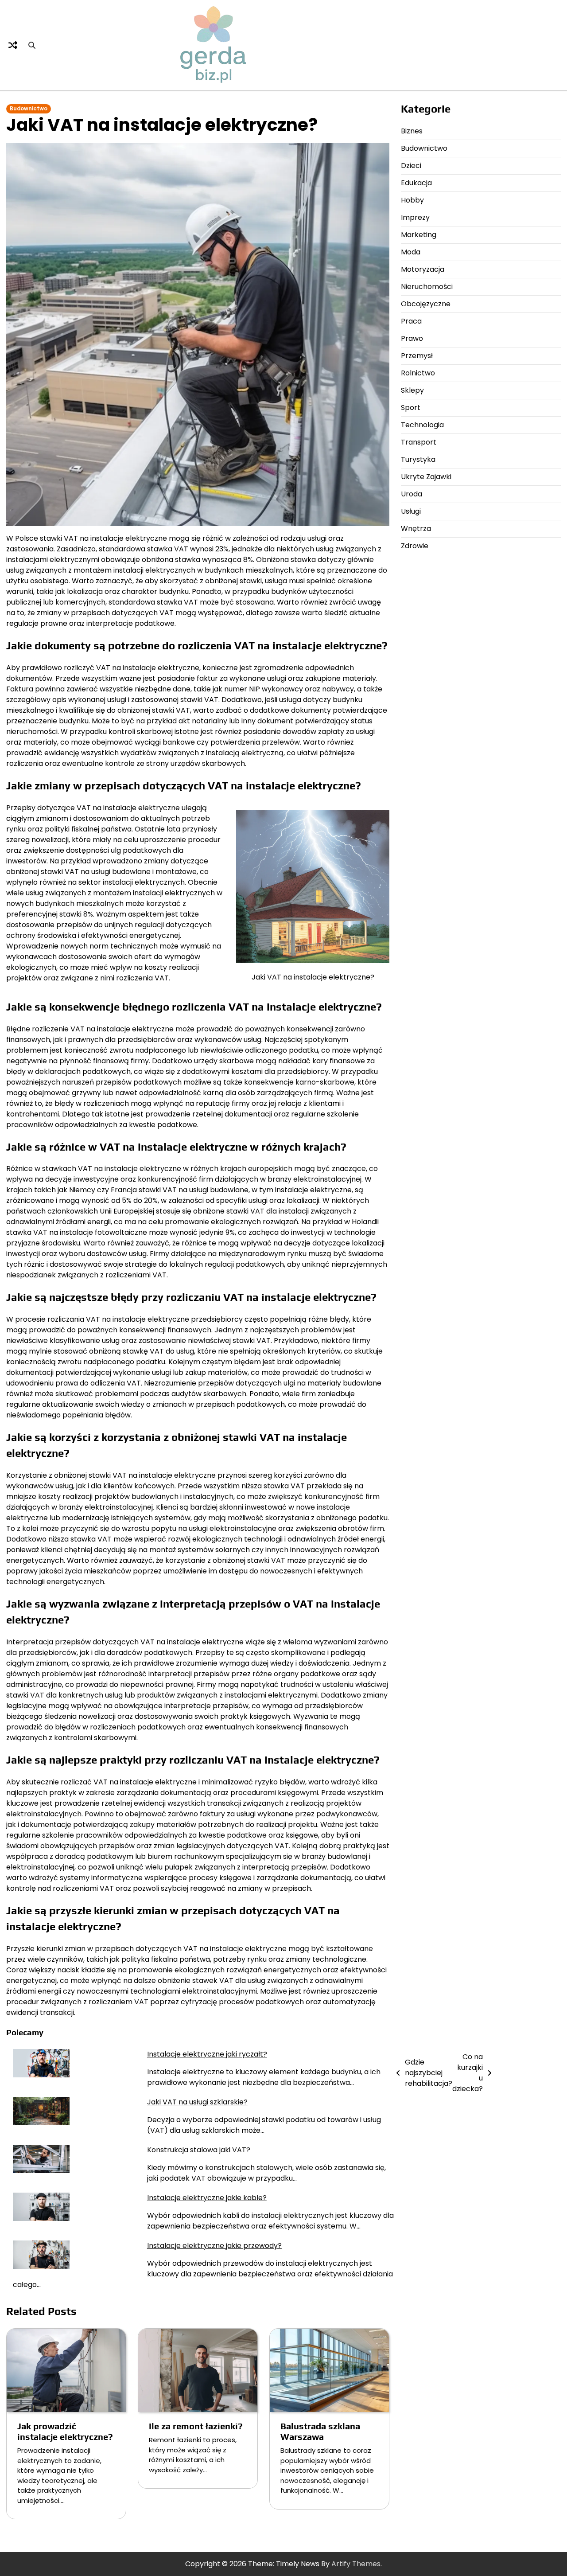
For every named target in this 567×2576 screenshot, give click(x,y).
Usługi (411, 512)
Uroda (412, 494)
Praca (411, 322)
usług (325, 549)
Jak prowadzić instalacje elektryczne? (65, 2431)
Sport (411, 408)
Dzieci (411, 166)
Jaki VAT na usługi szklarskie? (197, 2102)
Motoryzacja (423, 270)
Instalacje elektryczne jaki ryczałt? (207, 2054)
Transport (419, 443)
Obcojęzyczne (426, 304)
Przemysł (417, 356)
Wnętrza (416, 529)
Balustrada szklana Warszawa (320, 2431)
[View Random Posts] (13, 45)
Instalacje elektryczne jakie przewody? (214, 2246)
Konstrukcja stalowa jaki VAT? (199, 2150)
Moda (411, 252)
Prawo (412, 339)
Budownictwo (29, 109)
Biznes (412, 131)
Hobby (412, 201)
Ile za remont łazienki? (196, 2426)
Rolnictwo (418, 373)
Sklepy (412, 391)
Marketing (419, 235)
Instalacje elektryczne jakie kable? (207, 2198)
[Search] (32, 45)
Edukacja (416, 183)
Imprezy (415, 218)
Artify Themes (356, 2564)
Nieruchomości (427, 287)
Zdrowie (415, 546)
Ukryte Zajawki (426, 477)
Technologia (422, 425)
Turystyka (418, 460)
